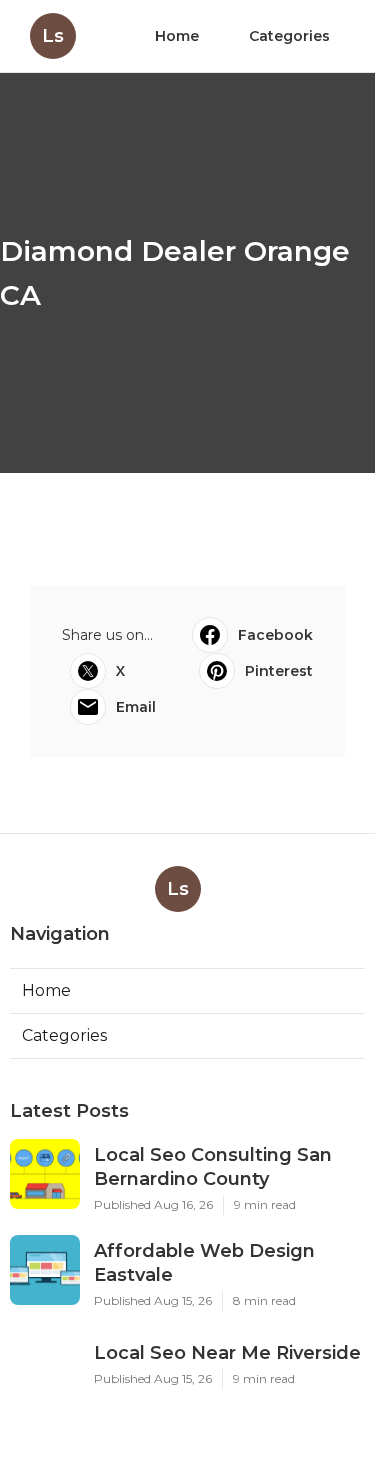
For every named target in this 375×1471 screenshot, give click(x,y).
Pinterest (279, 671)
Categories (289, 36)
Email (136, 707)
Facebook (275, 635)
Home (177, 36)
